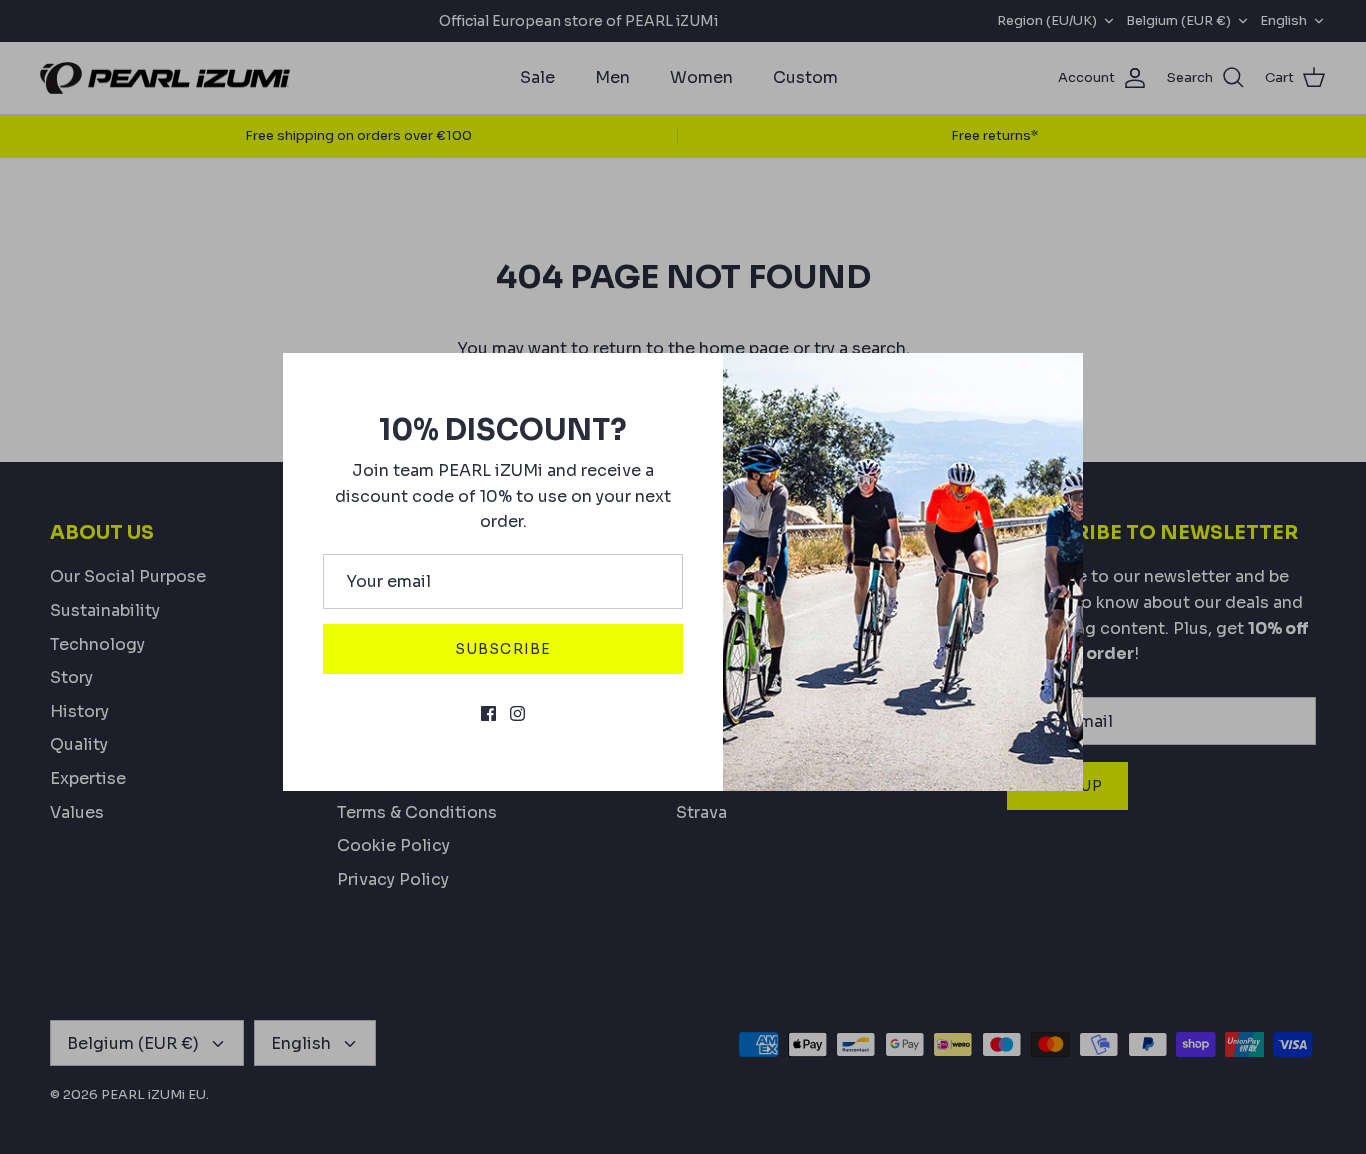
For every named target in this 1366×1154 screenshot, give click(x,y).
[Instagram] (517, 713)
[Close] (1058, 378)
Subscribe (503, 649)
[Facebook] (488, 713)
